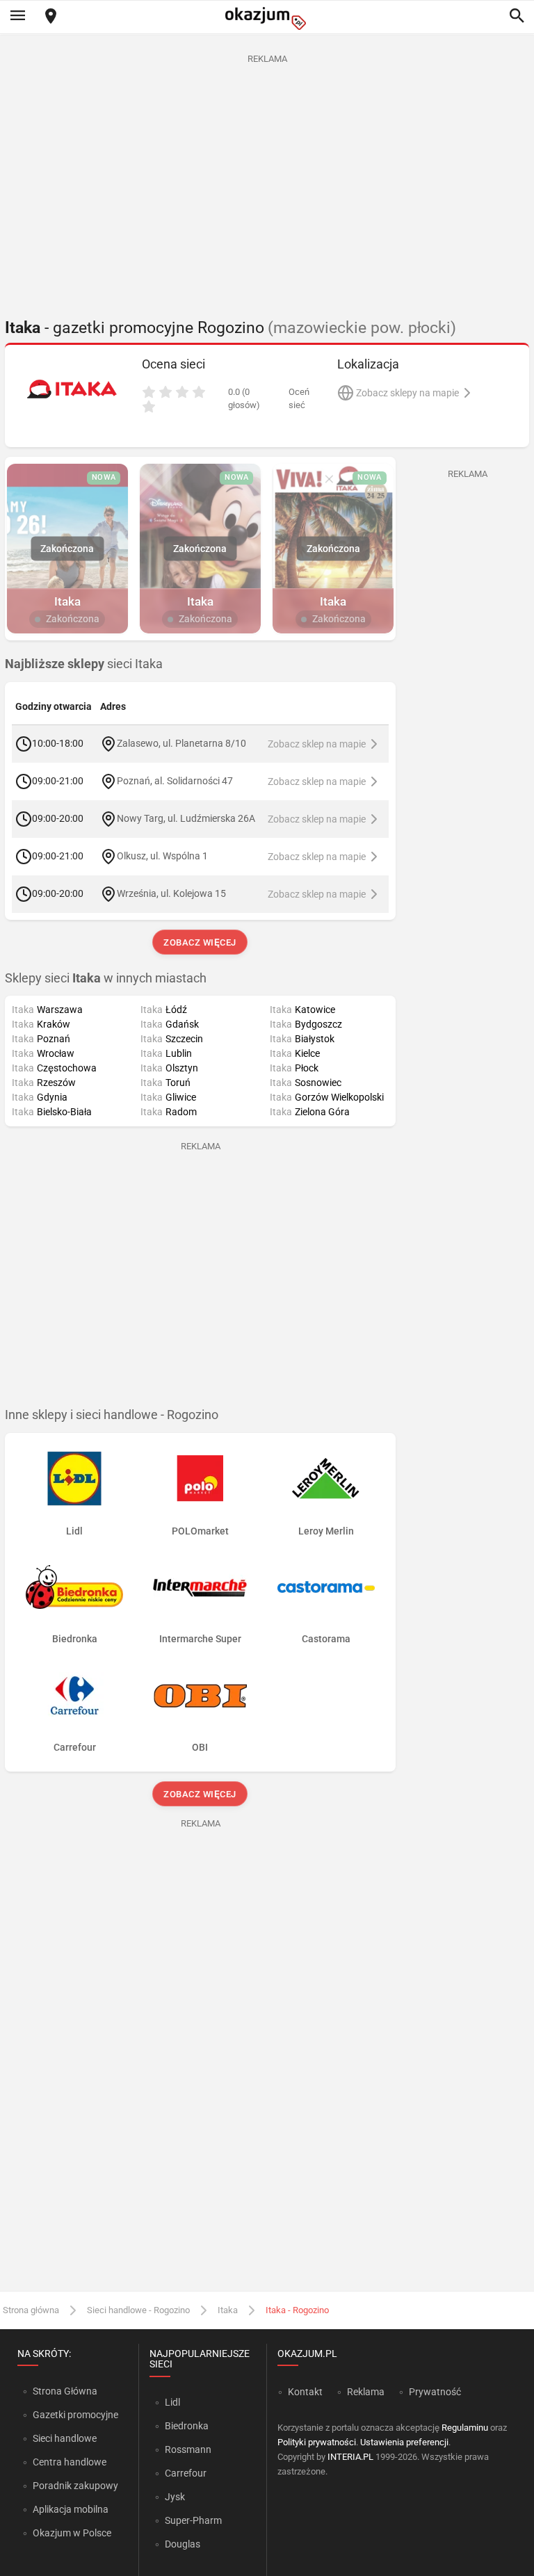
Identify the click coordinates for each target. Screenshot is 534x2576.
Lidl (172, 2402)
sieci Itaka (84, 664)
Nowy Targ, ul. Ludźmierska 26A (186, 818)
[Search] (517, 17)
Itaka (228, 2310)
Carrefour (186, 2473)
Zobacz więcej (201, 942)
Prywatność (435, 2392)
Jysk (175, 2497)
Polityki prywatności (317, 2442)
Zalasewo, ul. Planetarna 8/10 (181, 743)
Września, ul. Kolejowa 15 (171, 893)
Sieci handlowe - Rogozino (138, 2310)
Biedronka (187, 2426)
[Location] (51, 17)
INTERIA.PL (350, 2457)
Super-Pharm (193, 2520)
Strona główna (31, 2310)
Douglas (183, 2544)
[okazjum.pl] (267, 18)
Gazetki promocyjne (75, 2415)
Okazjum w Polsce (72, 2533)
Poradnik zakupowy (75, 2486)
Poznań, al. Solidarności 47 (175, 780)
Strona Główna (65, 2391)
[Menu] (17, 17)
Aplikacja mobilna (71, 2509)
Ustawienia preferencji (404, 2442)
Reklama (366, 2392)
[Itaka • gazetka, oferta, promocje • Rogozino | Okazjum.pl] (72, 389)
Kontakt (305, 2392)
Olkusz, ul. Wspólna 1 (162, 855)
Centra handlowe (70, 2462)
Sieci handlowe (65, 2438)
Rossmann (188, 2449)
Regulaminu (465, 2428)
